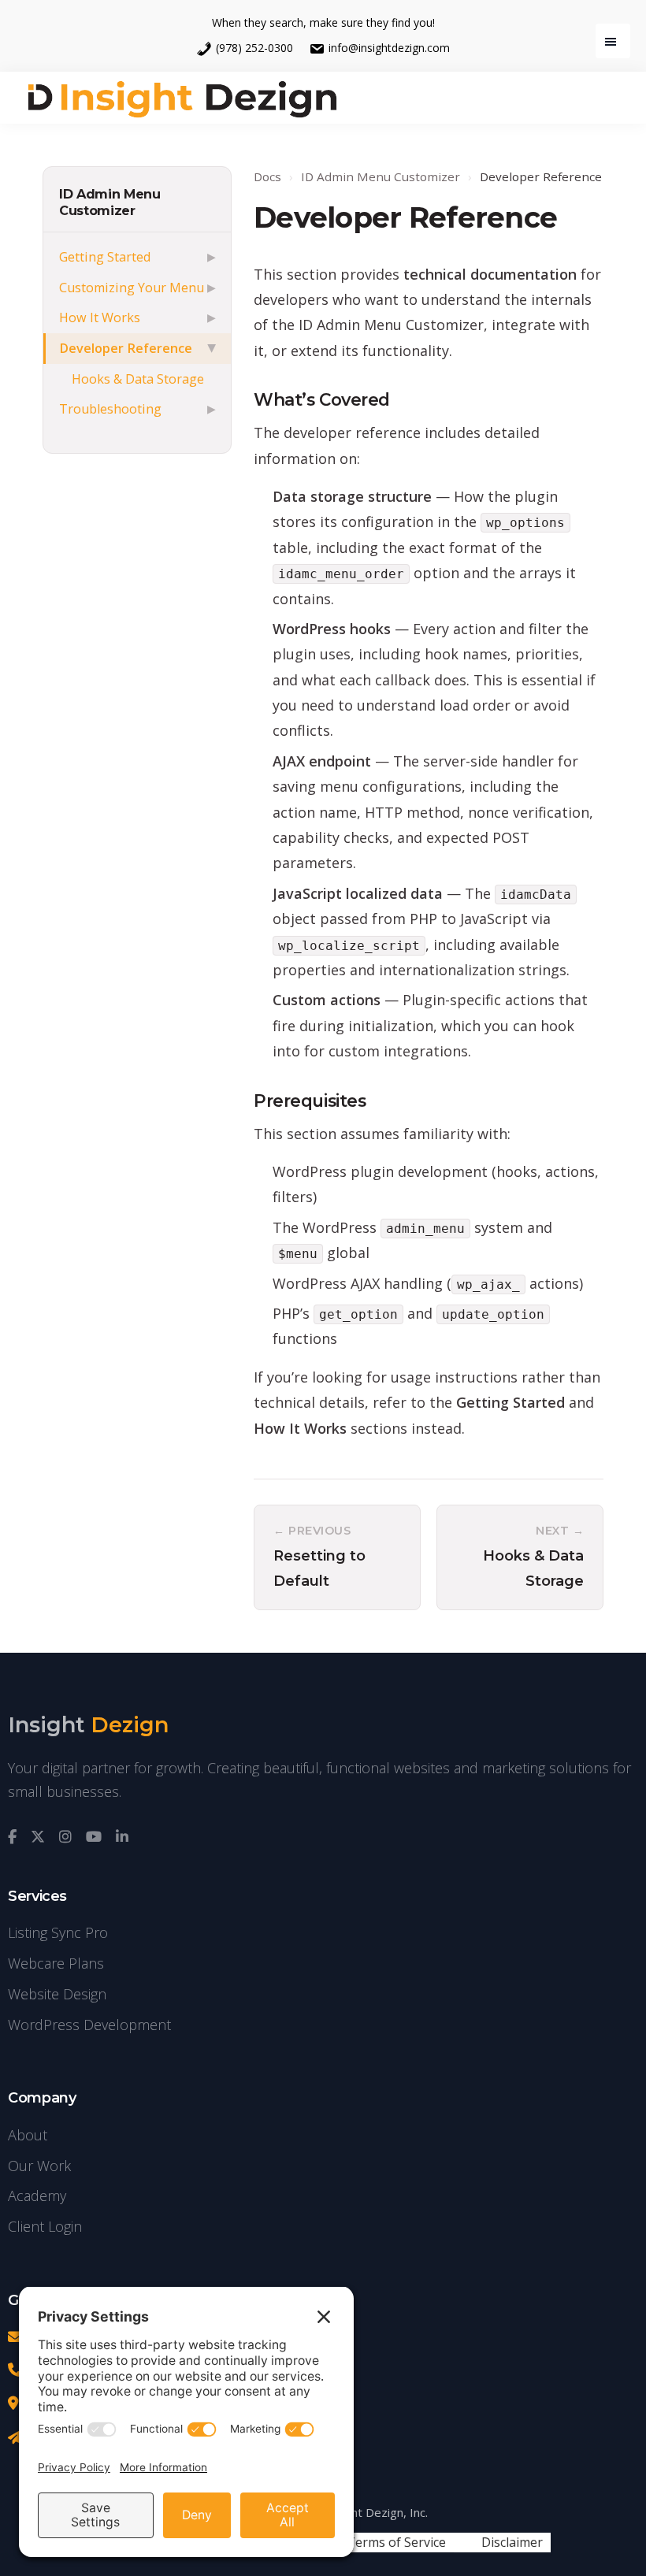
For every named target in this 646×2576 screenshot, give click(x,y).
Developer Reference (126, 348)
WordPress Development (89, 2025)
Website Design (57, 1994)
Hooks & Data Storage (138, 379)
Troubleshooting (110, 409)
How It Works (100, 317)
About (28, 2135)
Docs (267, 176)
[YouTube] (94, 1837)
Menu (613, 41)
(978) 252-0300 (254, 48)
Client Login (45, 2226)
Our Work (39, 2166)
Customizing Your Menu (132, 288)
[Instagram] (65, 1837)
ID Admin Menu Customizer (110, 202)
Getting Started (105, 257)
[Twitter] (38, 1837)
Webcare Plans (56, 1963)
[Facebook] (12, 1837)
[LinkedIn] (122, 1837)
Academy (37, 2196)
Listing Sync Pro (58, 1932)
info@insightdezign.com (389, 48)
